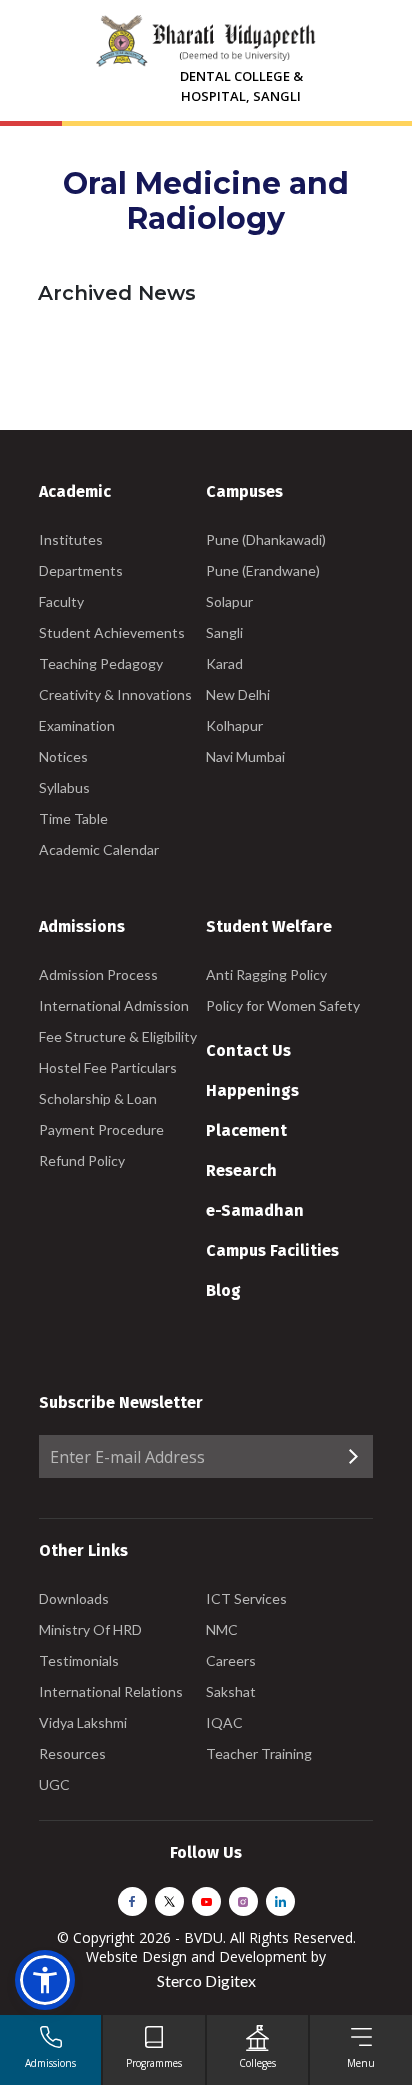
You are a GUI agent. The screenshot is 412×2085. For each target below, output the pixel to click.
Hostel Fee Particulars (108, 1067)
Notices (63, 756)
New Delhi (238, 694)
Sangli (224, 632)
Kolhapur (234, 725)
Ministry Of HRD (90, 1629)
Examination (77, 725)
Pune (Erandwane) (263, 570)
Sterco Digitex (206, 1980)
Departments (81, 570)
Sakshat (231, 1691)
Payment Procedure (101, 1129)
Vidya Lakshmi (83, 1722)
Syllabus (64, 787)
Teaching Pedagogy (101, 663)
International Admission (114, 1005)
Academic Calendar (99, 849)
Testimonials (79, 1660)
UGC (54, 1784)
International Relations (111, 1691)
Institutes (71, 539)
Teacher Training (259, 1753)
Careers (231, 1660)
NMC (222, 1629)
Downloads (74, 1598)
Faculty (61, 601)
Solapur (229, 601)
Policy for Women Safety (283, 1005)
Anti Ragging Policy (266, 974)
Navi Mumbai (245, 756)
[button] (45, 1980)
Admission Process (98, 974)
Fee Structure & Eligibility (118, 1036)
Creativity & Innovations (115, 694)
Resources (72, 1753)
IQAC (224, 1722)
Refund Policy (82, 1160)
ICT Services (246, 1598)
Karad (224, 663)
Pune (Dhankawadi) (266, 539)
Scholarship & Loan (98, 1098)
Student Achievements (112, 632)
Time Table (73, 818)
